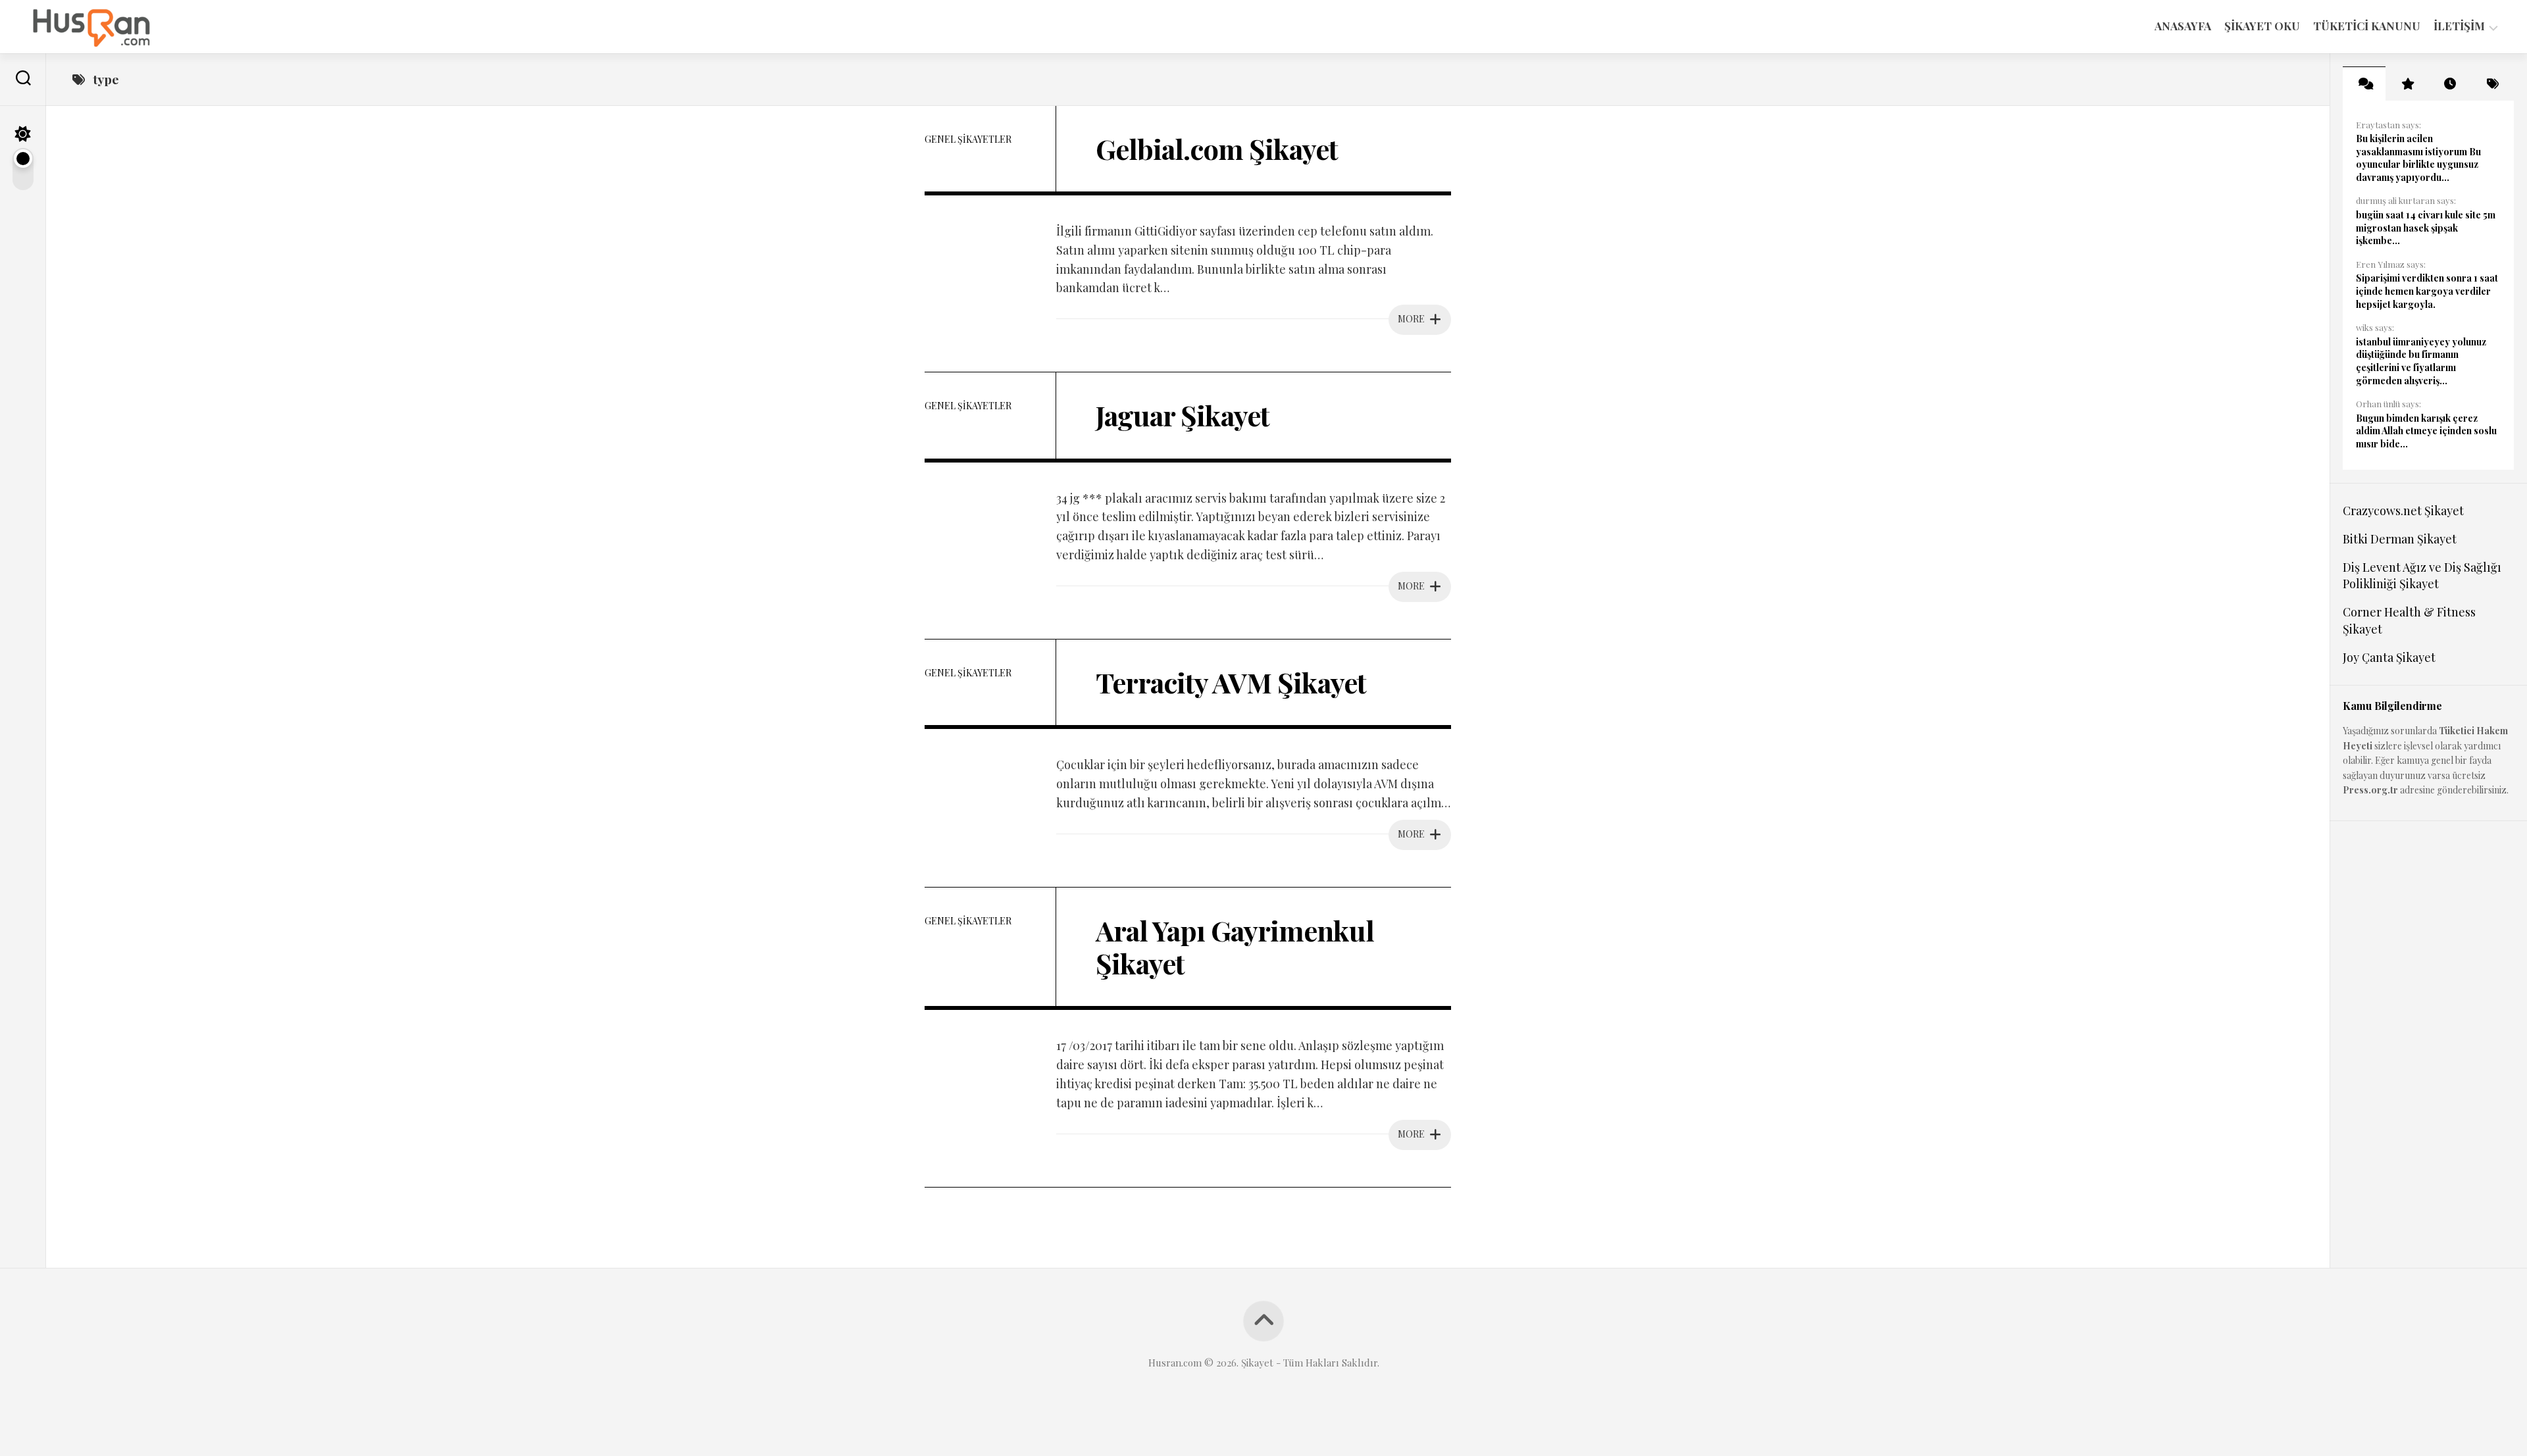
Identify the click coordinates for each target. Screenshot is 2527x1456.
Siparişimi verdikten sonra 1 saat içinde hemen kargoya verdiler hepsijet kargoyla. (2427, 291)
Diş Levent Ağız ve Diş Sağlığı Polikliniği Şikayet (2422, 575)
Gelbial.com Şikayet (1217, 149)
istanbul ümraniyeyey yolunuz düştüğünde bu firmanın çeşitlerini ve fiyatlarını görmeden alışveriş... (2421, 361)
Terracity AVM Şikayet (1231, 682)
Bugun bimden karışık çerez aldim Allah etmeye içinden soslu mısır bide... (2426, 431)
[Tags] (2492, 84)
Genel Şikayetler (968, 139)
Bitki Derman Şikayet (2400, 539)
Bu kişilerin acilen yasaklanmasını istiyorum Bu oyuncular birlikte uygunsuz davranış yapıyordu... (2418, 158)
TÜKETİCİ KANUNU (2367, 26)
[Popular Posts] (2407, 84)
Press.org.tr (2370, 790)
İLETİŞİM (2459, 26)
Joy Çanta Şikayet (2389, 657)
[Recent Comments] (2364, 84)
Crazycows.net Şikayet (2403, 511)
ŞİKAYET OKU (2262, 26)
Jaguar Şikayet (1183, 415)
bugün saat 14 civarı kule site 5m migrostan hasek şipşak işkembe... (2426, 228)
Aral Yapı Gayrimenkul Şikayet (1235, 947)
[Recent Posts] (2450, 84)
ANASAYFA (2183, 26)
